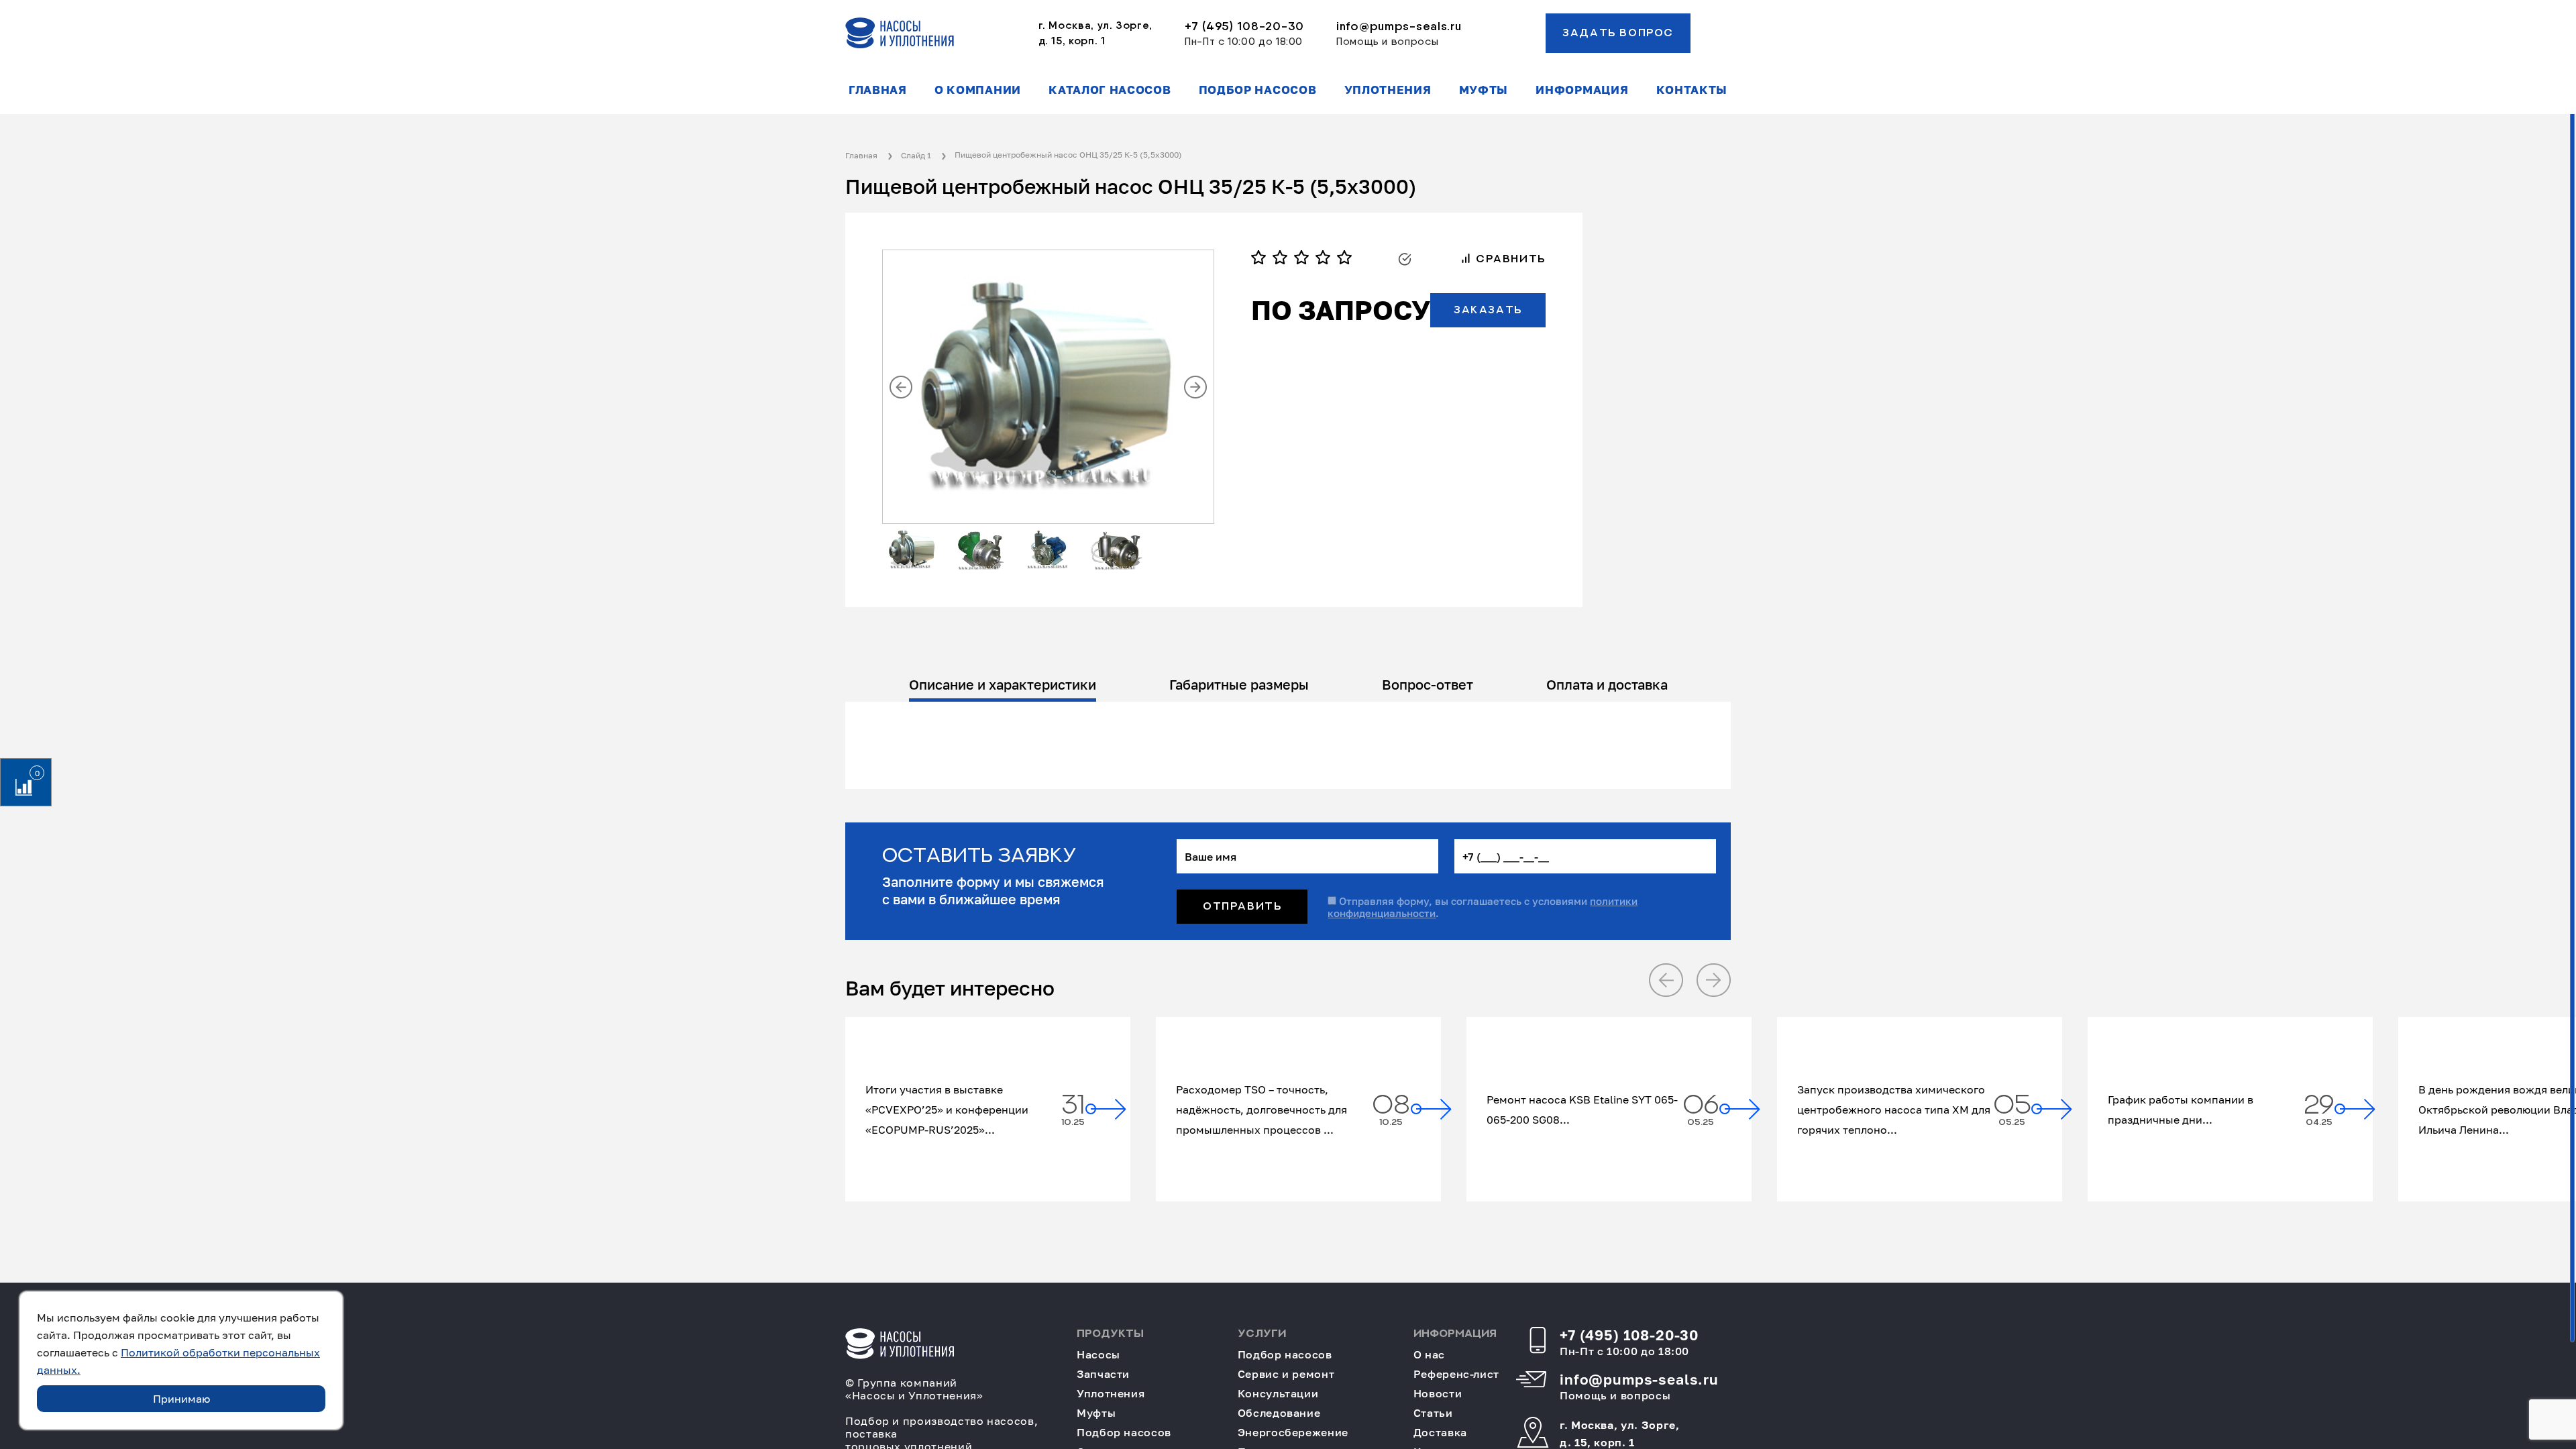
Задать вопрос (1618, 33)
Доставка (1440, 1433)
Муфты (1484, 90)
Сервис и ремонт (1286, 1374)
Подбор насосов (1258, 90)
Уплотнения (1388, 90)
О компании (978, 90)
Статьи (1433, 1413)
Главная (878, 90)
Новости (1438, 1394)
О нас (1429, 1355)
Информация (1582, 90)
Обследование (1279, 1413)
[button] (901, 387)
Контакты (1692, 90)
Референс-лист (1456, 1374)
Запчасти (1103, 1374)
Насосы (1098, 1355)
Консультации (1278, 1394)
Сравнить (1508, 259)
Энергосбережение (1293, 1433)
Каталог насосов (1110, 90)
